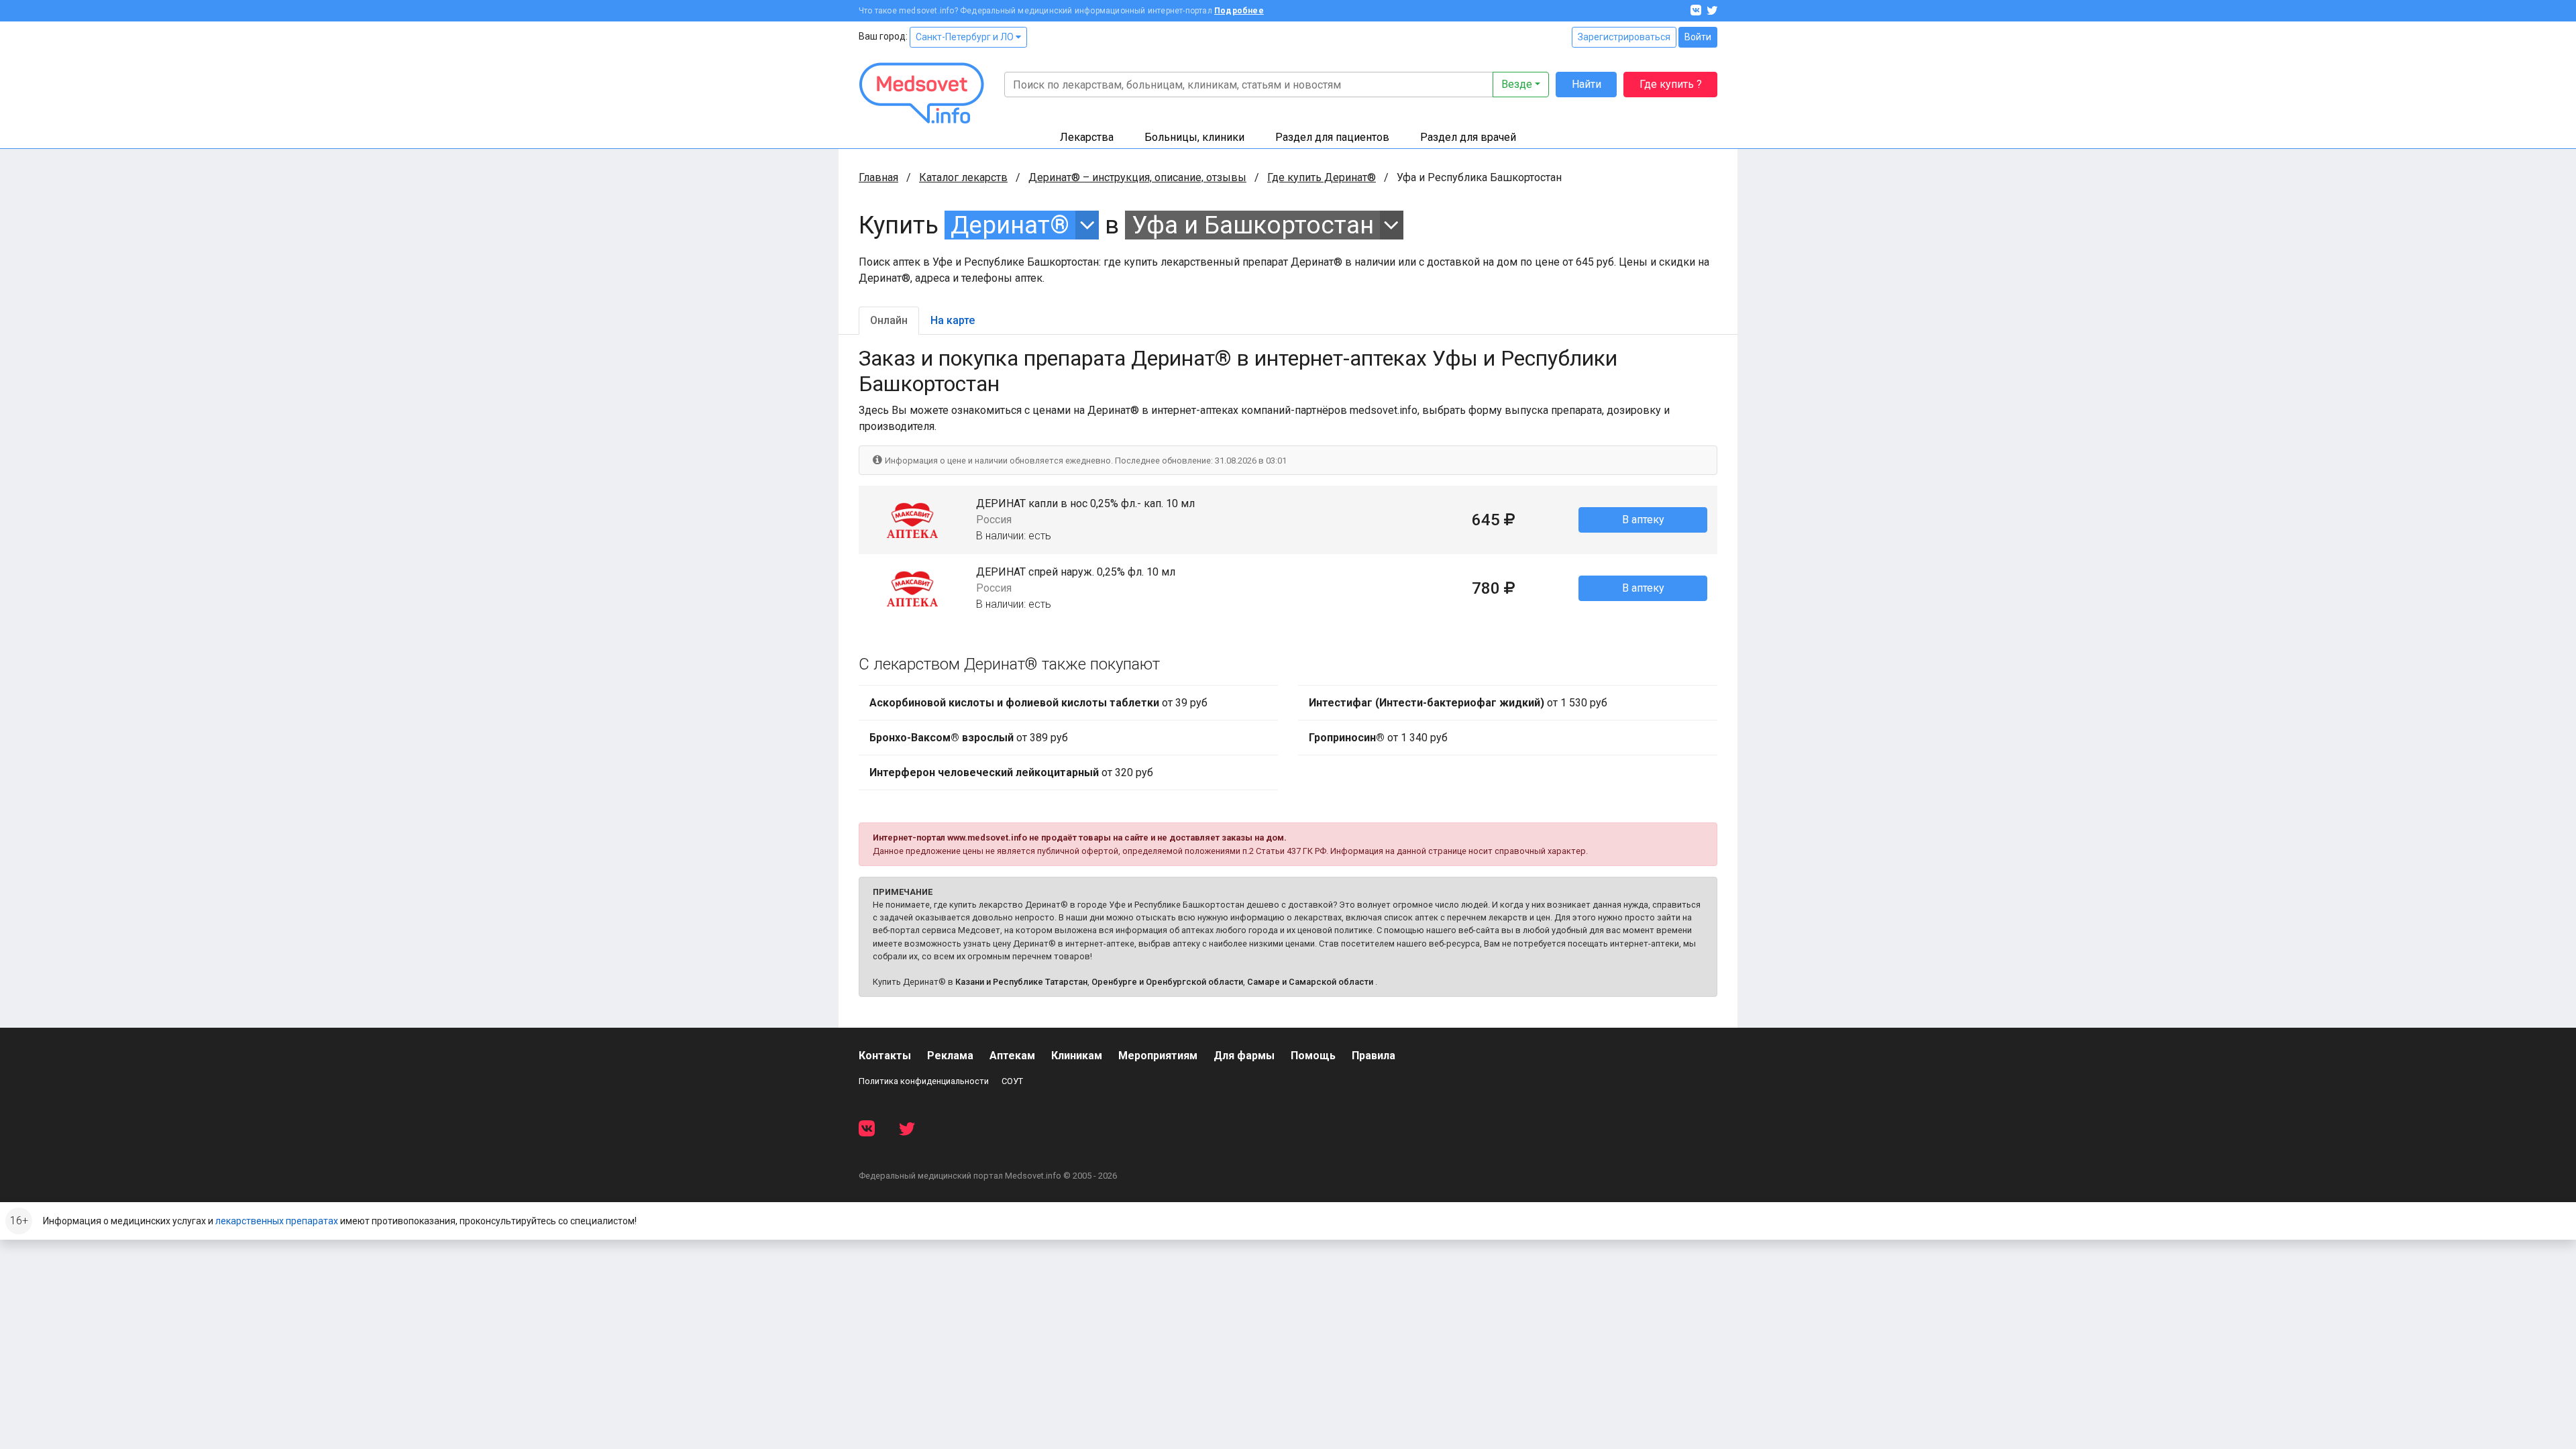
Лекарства (1087, 137)
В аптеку (1643, 520)
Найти (1587, 84)
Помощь (1313, 1056)
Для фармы (1244, 1056)
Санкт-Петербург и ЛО (966, 37)
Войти (1698, 37)
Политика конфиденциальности (924, 1081)
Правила (1374, 1056)
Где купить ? (1671, 84)
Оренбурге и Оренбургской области (1167, 982)
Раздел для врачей (1468, 137)
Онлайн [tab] (889, 320)
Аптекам (1012, 1056)
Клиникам (1077, 1056)
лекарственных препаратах (277, 1221)
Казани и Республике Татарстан (1021, 982)
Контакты (885, 1056)
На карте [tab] (953, 320)
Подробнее (1239, 11)
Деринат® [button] (1010, 225)
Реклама (950, 1056)
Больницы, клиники (1194, 137)
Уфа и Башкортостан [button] (1253, 225)
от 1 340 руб (1378, 738)
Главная (878, 177)
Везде (1517, 84)
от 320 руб (1011, 772)
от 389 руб (969, 738)
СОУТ (1012, 1081)
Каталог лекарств (963, 177)
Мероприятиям (1158, 1056)
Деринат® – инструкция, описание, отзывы (1137, 177)
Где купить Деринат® (1322, 177)
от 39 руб (1038, 703)
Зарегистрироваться (1624, 37)
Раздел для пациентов (1332, 137)
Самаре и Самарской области (1310, 982)
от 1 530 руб (1458, 703)
